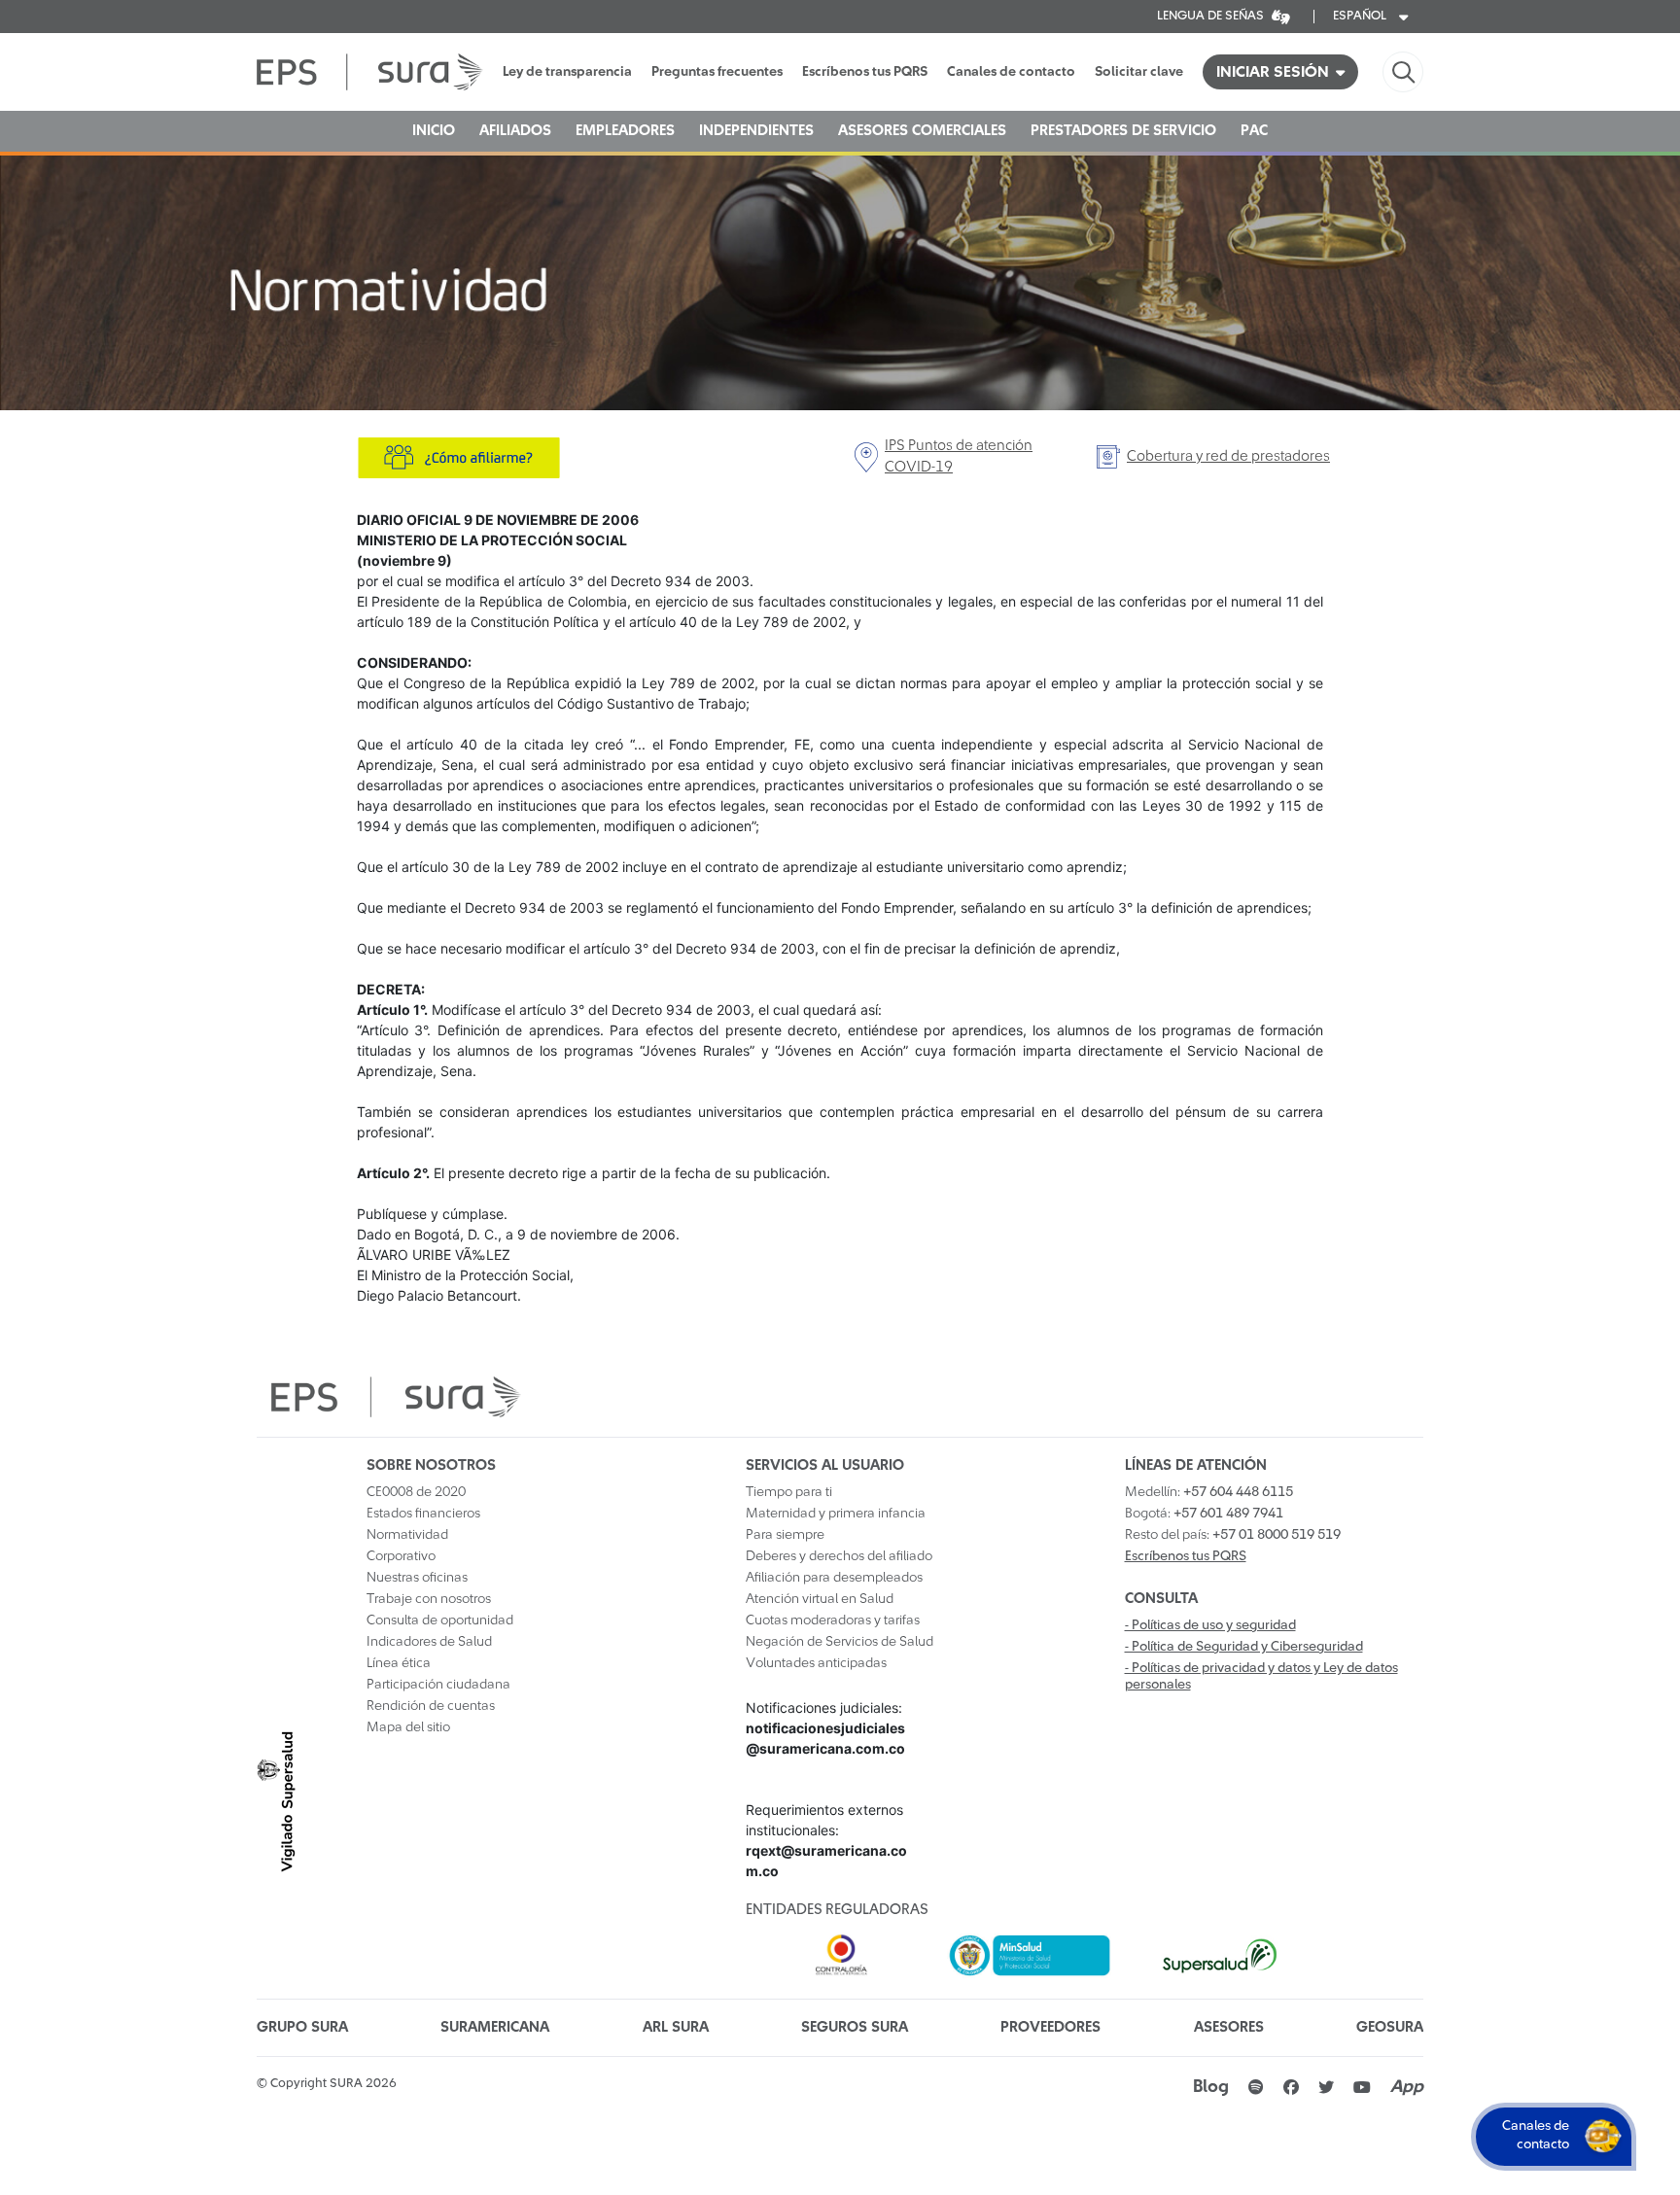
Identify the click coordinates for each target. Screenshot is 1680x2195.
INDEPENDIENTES (756, 131)
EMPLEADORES (625, 131)
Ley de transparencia (567, 72)
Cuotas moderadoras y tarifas (833, 1620)
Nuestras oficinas (417, 1578)
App (1407, 2087)
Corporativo (401, 1556)
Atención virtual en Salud (820, 1599)
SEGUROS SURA (855, 2027)
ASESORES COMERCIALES (922, 131)
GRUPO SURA (302, 2027)
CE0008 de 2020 (416, 1492)
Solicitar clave (1139, 72)
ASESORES (1229, 2027)
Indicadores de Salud (429, 1642)
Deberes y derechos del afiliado (839, 1556)
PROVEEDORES (1050, 2027)
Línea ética (399, 1663)
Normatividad (407, 1535)
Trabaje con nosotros (429, 1599)
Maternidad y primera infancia (836, 1514)
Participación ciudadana (438, 1685)
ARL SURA (676, 2027)
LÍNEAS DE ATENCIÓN (1196, 1465)
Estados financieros (423, 1514)
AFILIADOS (515, 131)
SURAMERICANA (495, 2027)
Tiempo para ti (789, 1492)
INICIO (434, 131)
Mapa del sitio (408, 1727)
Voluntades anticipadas (816, 1663)
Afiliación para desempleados (834, 1578)
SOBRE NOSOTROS (431, 1465)
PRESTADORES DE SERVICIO (1123, 131)
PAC (1254, 131)
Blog (1211, 2087)
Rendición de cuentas (431, 1706)
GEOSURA (1390, 2027)
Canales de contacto (1011, 72)
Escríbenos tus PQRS (865, 72)
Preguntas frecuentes (717, 72)
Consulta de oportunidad (440, 1620)
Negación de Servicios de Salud (840, 1642)
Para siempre (785, 1535)
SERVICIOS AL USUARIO (825, 1465)
